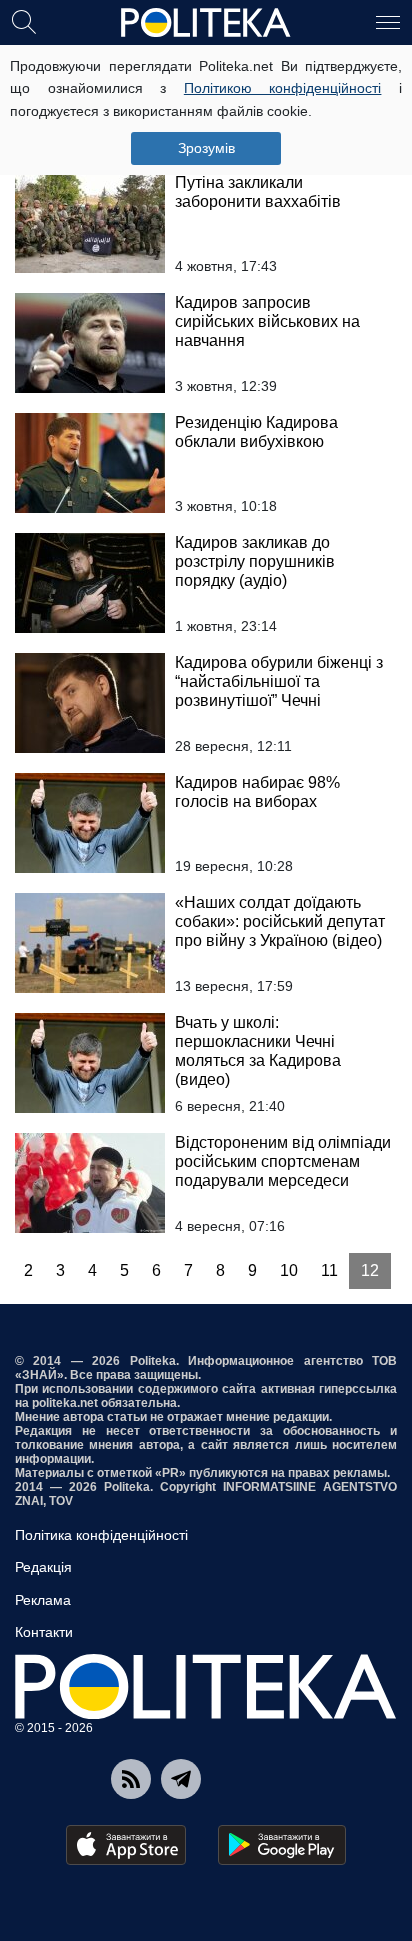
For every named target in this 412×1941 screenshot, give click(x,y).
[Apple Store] (126, 1845)
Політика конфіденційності (101, 1535)
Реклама (43, 1600)
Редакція (43, 1567)
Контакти (44, 1632)
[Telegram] (181, 1779)
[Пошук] (24, 21)
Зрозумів (206, 148)
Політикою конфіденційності (283, 88)
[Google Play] (282, 1845)
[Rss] (131, 1779)
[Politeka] (206, 23)
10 (289, 1270)
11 (329, 1270)
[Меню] (388, 21)
